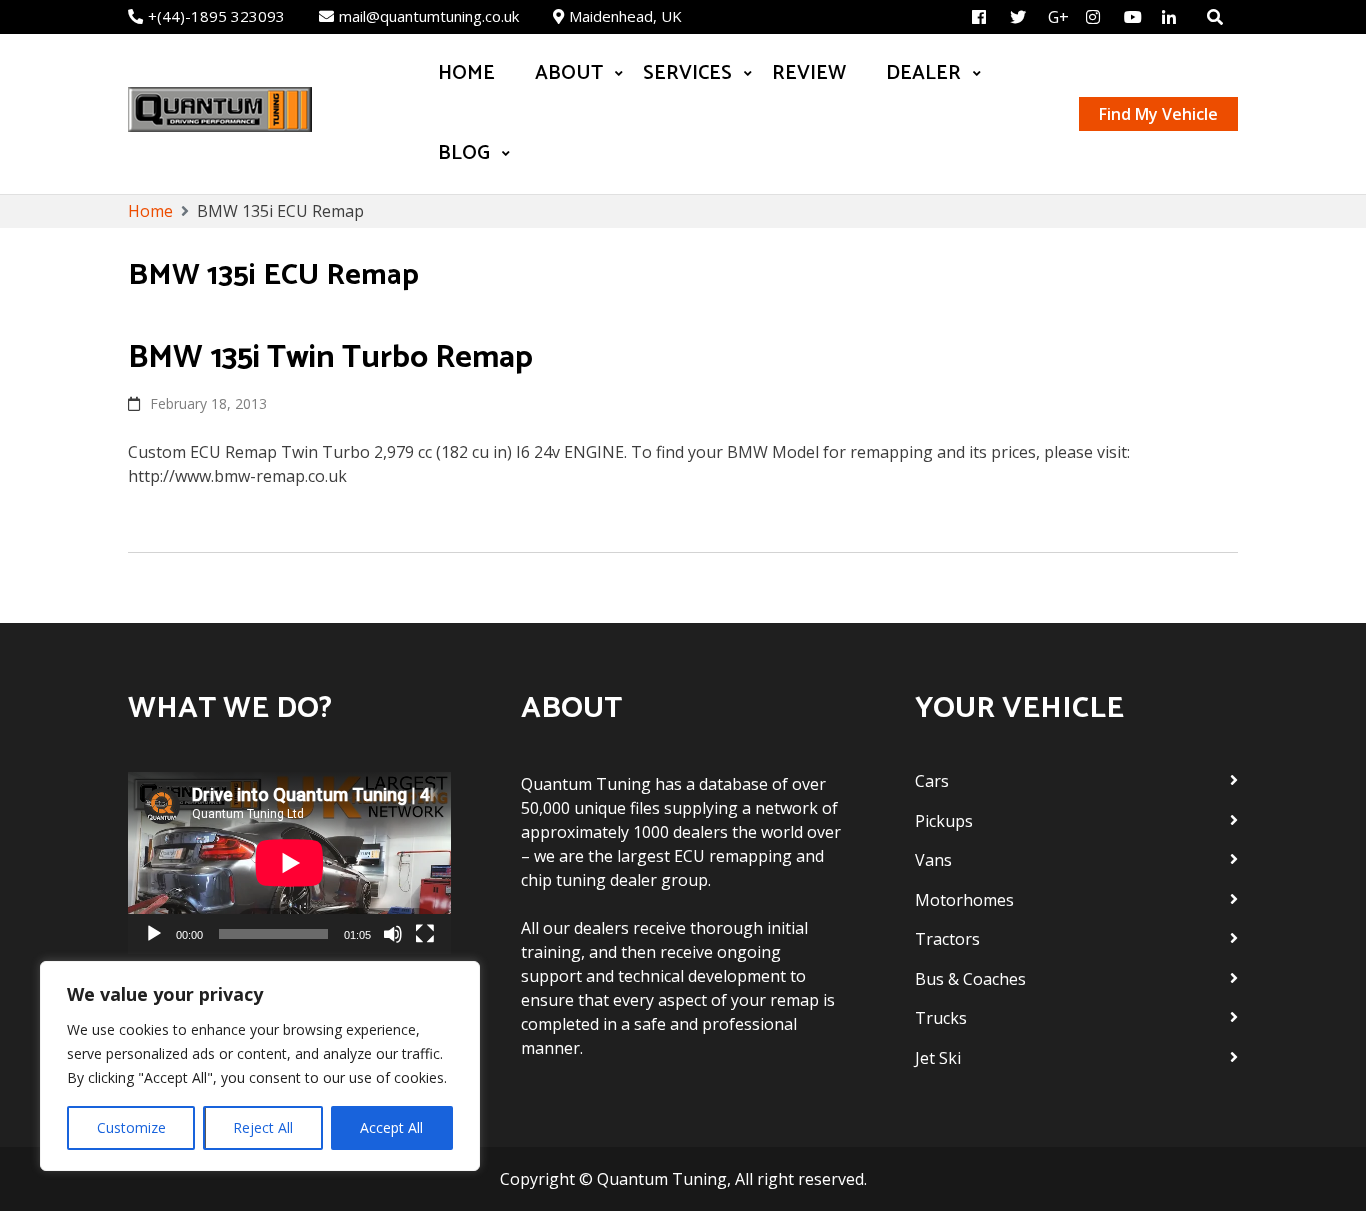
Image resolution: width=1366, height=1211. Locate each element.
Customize (131, 1127)
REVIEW (809, 73)
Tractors (947, 939)
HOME (466, 73)
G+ (1058, 17)
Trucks (941, 1018)
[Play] (154, 934)
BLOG (464, 153)
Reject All (263, 1127)
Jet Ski (938, 1058)
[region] (260, 1066)
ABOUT (569, 73)
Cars (932, 781)
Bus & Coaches (970, 979)
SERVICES (687, 73)
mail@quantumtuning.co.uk (429, 16)
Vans (933, 860)
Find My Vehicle (1158, 114)
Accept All (391, 1127)
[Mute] (393, 934)
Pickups (944, 821)
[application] (289, 863)
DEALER (923, 73)
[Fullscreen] (425, 934)
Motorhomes (964, 900)
